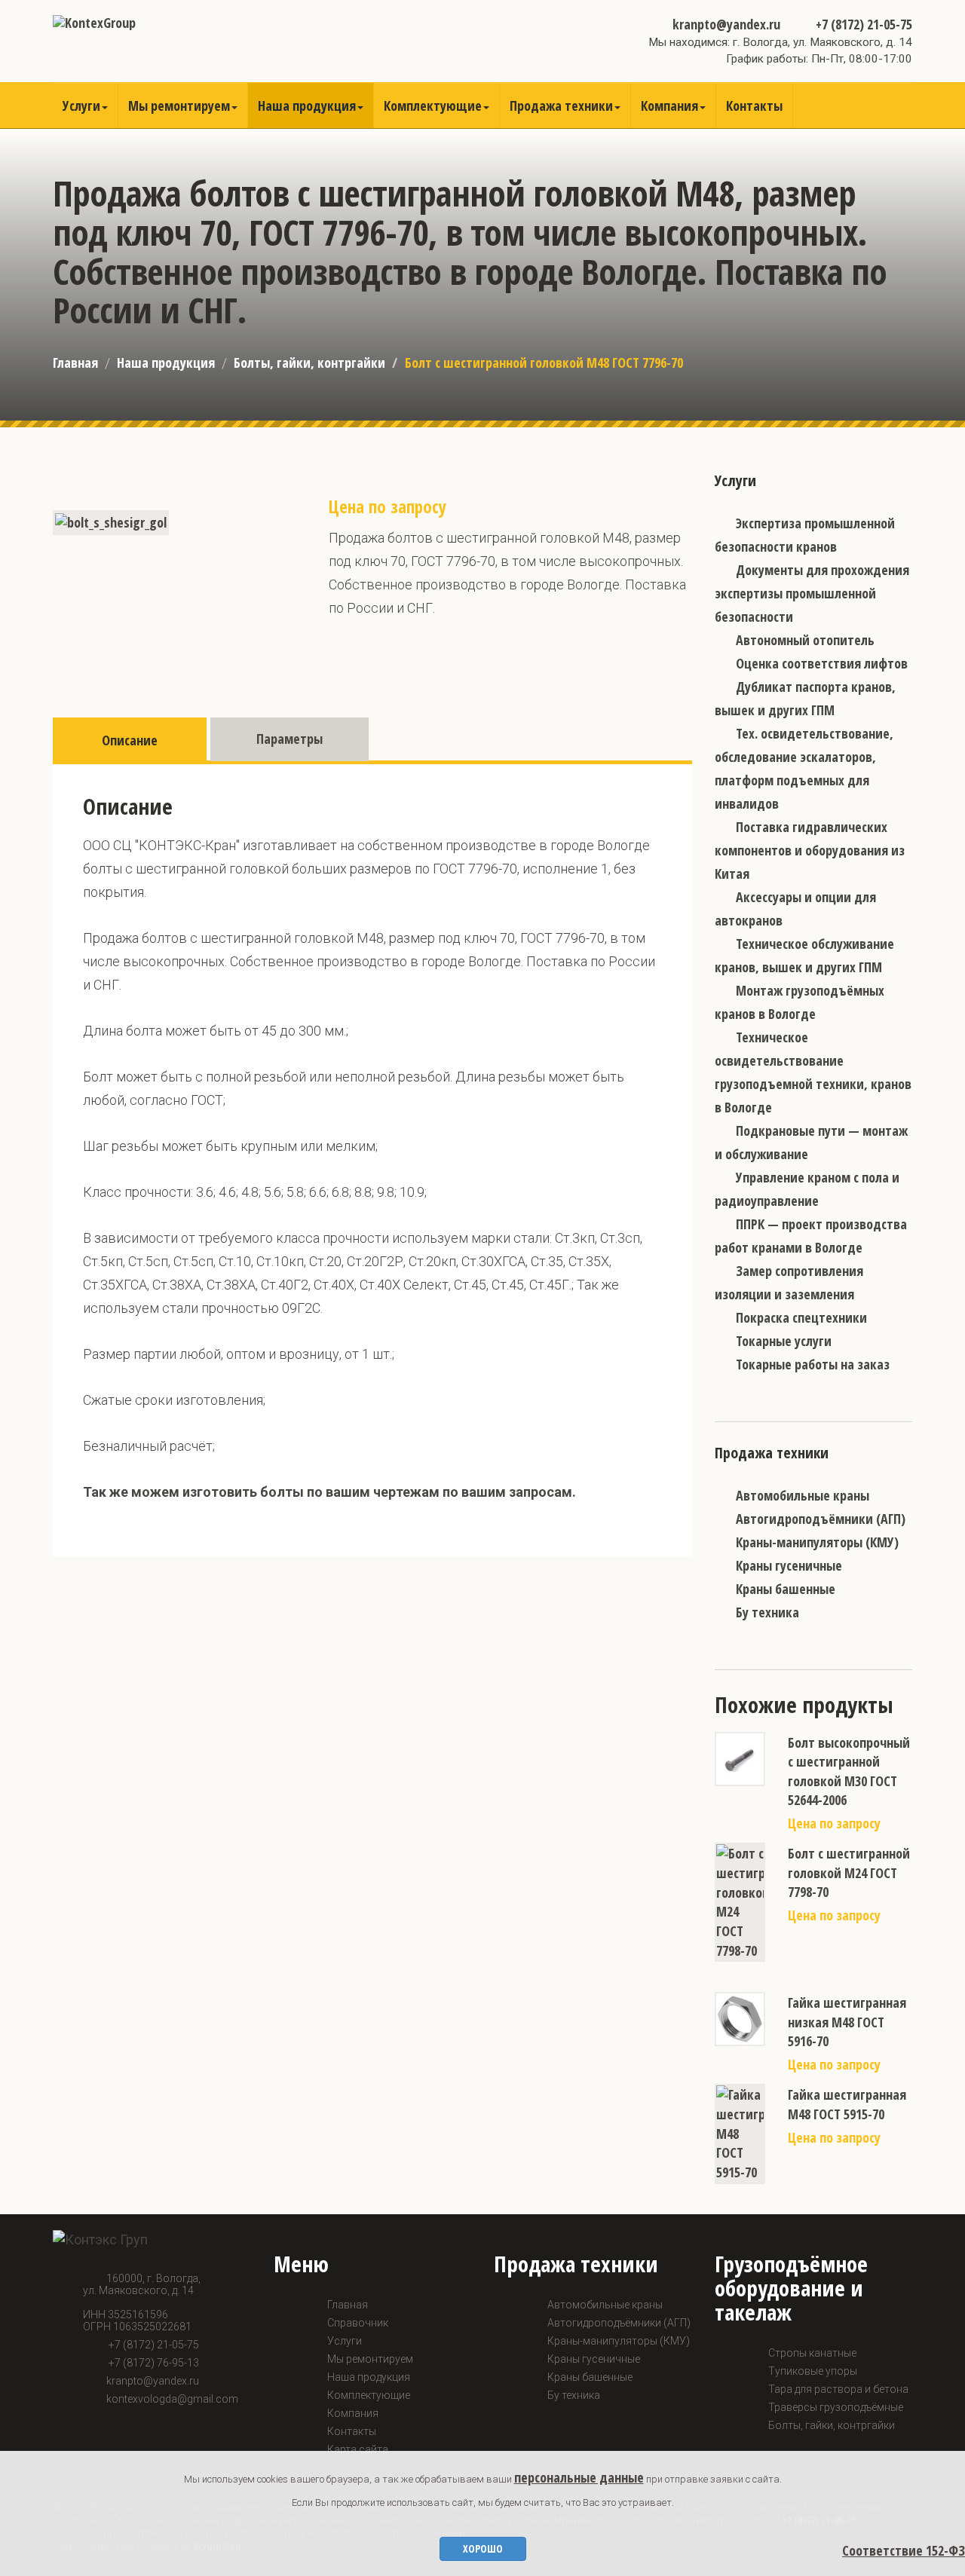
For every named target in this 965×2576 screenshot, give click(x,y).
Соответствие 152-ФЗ (904, 2550)
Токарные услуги (784, 1341)
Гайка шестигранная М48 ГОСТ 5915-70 (847, 2104)
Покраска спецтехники (801, 1317)
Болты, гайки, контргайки (309, 363)
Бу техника (767, 1612)
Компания (669, 106)
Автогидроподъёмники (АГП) (821, 1519)
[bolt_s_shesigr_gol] (111, 522)
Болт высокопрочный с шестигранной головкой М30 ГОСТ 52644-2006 (849, 1771)
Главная (75, 363)
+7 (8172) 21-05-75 (862, 24)
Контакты (754, 106)
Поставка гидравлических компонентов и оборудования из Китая (810, 850)
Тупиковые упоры (813, 2371)
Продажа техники (561, 106)
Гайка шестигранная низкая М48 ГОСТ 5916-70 (847, 2022)
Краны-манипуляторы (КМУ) (817, 1542)
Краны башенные (786, 1589)
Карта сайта (358, 2449)
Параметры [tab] (289, 739)
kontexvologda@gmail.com (172, 2399)
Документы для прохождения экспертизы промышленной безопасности (812, 593)
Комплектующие (433, 106)
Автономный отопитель (805, 640)
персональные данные (579, 2477)
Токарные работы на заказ (813, 1364)
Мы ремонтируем (179, 106)
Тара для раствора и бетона (838, 2389)
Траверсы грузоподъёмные (836, 2407)
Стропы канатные (812, 2353)
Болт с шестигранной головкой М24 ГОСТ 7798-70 (849, 1872)
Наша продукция (307, 106)
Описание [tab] (130, 740)
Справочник (358, 2323)
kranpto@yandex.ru (726, 24)
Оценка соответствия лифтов (822, 663)
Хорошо (483, 2548)
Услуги (81, 106)
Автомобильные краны (803, 1495)
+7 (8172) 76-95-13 (153, 2363)
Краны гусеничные (789, 1565)
